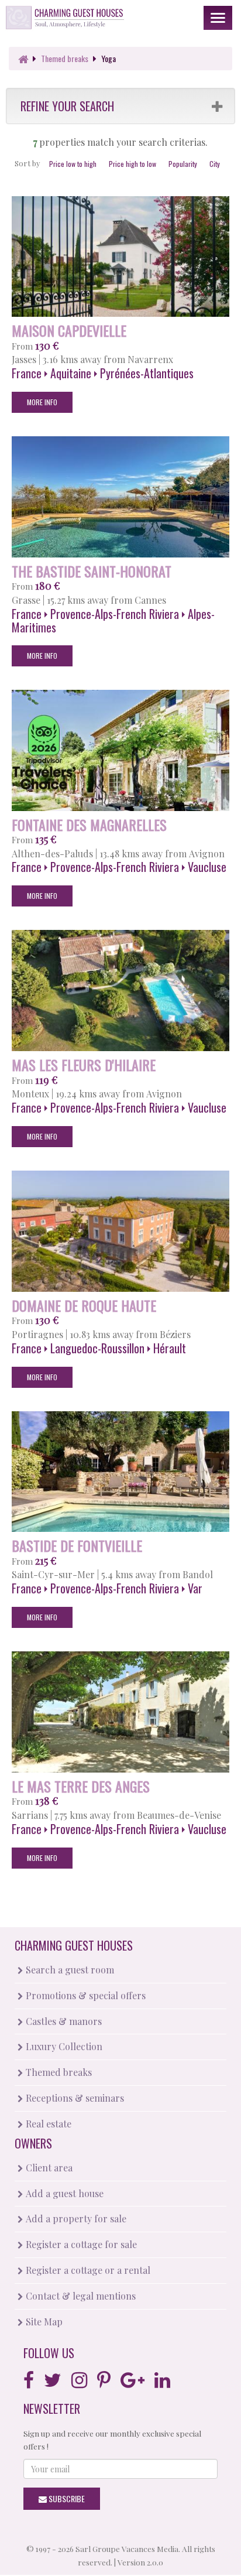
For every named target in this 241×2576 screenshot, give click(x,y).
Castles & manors (63, 2021)
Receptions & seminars (74, 2098)
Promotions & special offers (85, 1995)
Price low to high (73, 164)
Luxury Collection (63, 2046)
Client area (48, 2168)
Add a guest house (63, 2193)
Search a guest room (69, 1970)
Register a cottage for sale (80, 2244)
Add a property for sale (75, 2218)
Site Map (43, 2322)
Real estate (47, 2124)
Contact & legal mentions (80, 2296)
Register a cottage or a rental (87, 2270)
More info (42, 402)
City (215, 164)
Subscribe (66, 2498)
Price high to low (132, 164)
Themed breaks (58, 2072)
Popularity (183, 164)
